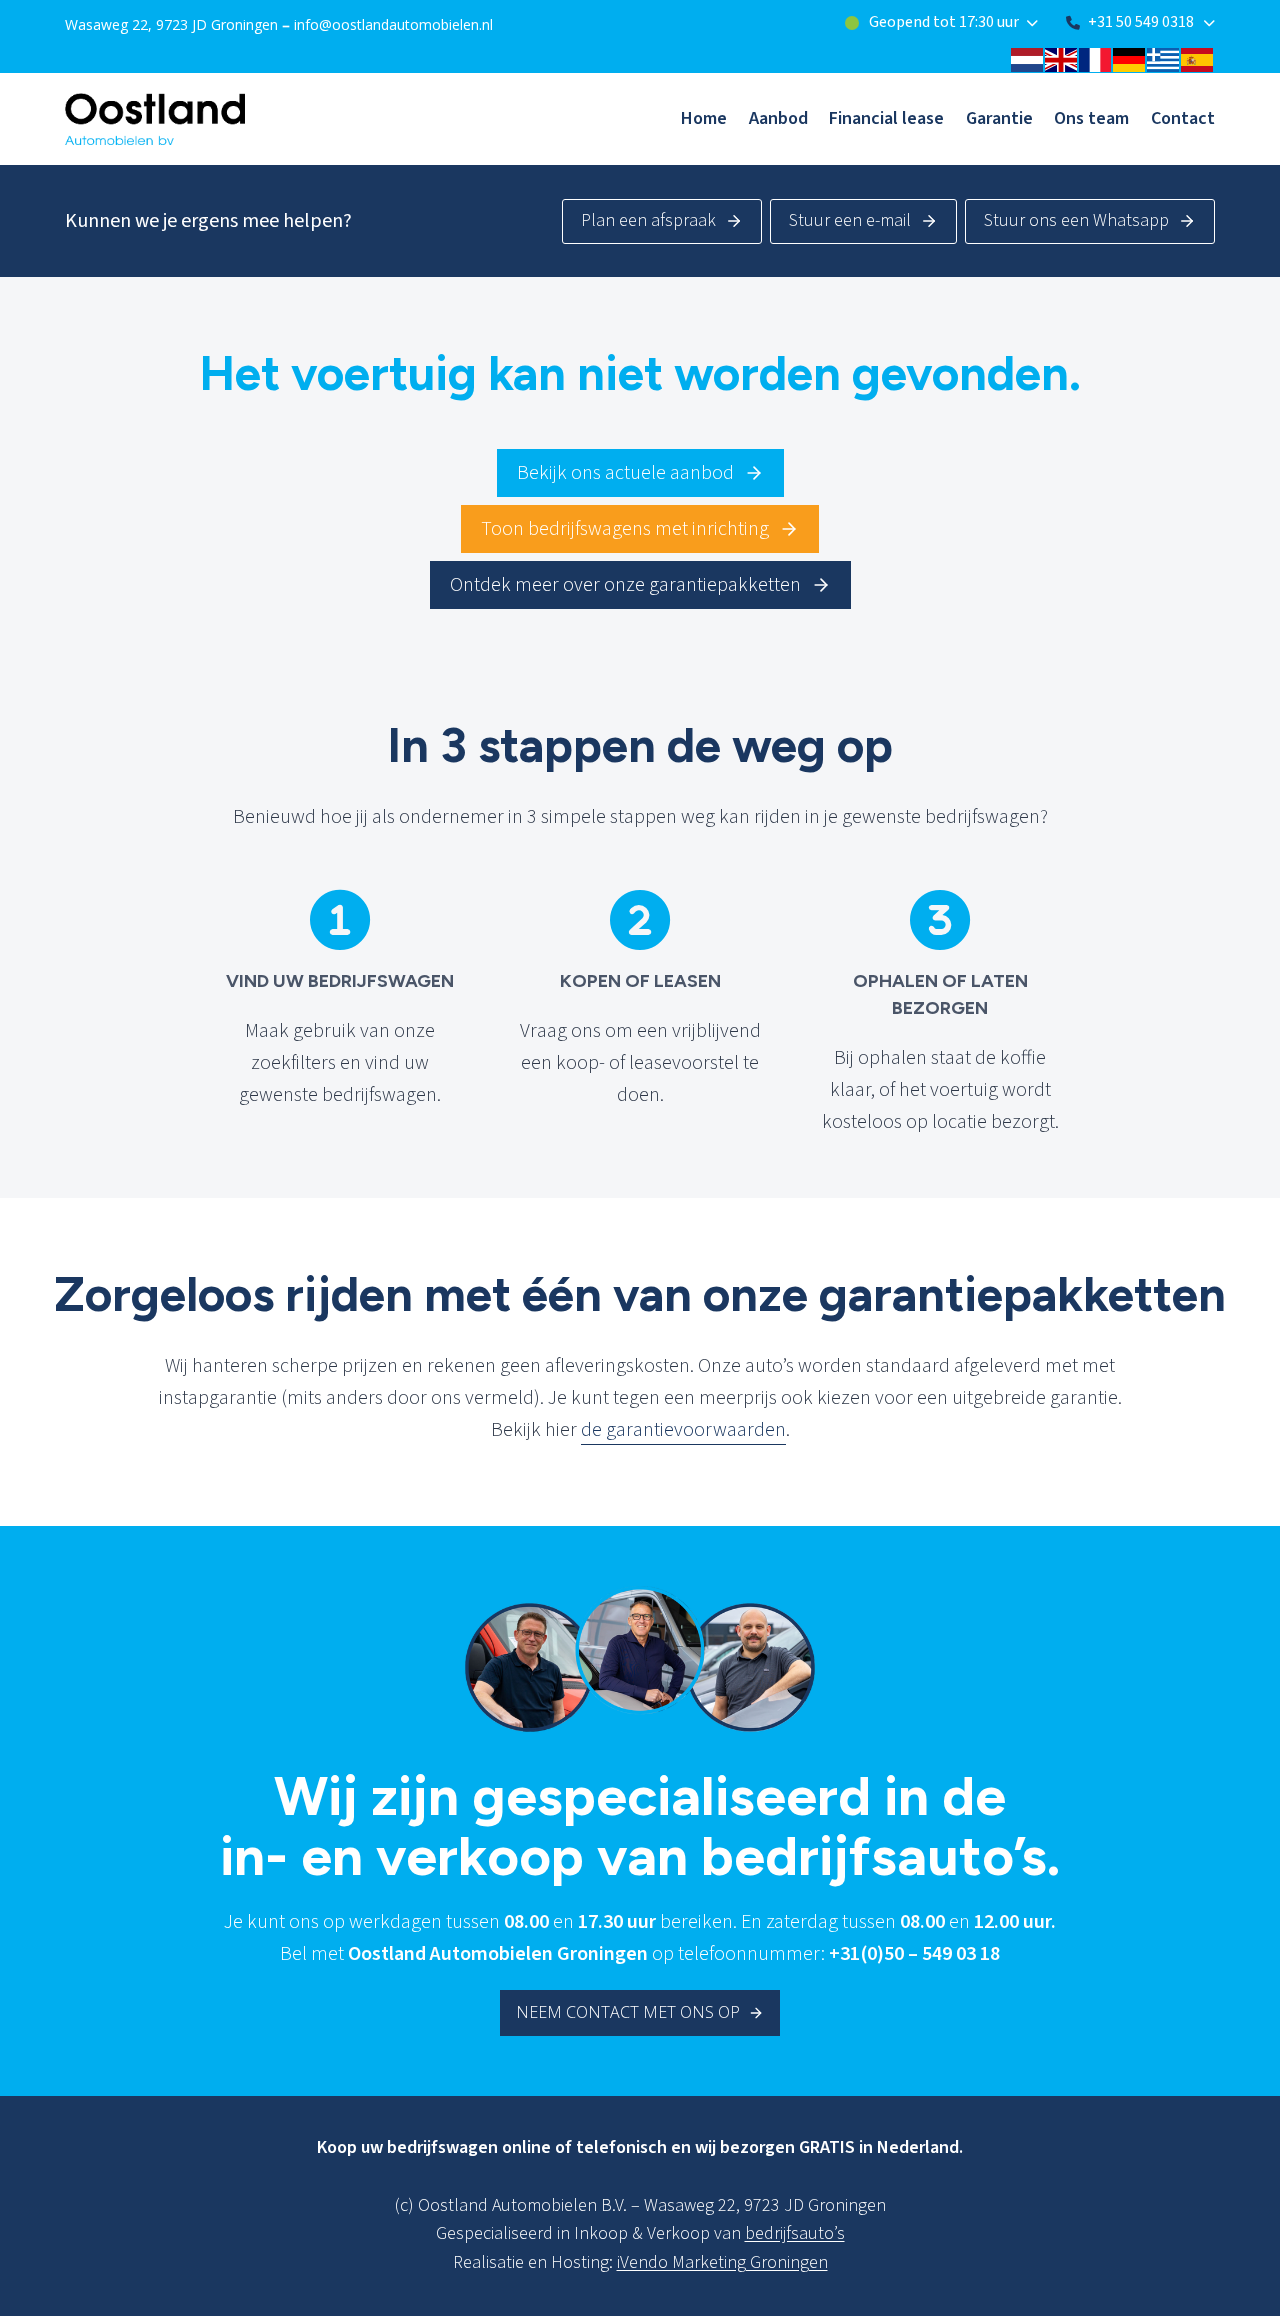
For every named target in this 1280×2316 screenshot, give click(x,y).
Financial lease (886, 118)
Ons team (1091, 118)
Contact (1183, 118)
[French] (1096, 59)
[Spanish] (1198, 59)
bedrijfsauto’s (795, 2233)
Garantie (999, 118)
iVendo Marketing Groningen (722, 2262)
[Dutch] (1028, 59)
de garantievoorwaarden (683, 1430)
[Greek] (1164, 59)
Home (704, 118)
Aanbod (778, 118)
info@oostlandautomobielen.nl (393, 24)
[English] (1062, 59)
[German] (1130, 59)
